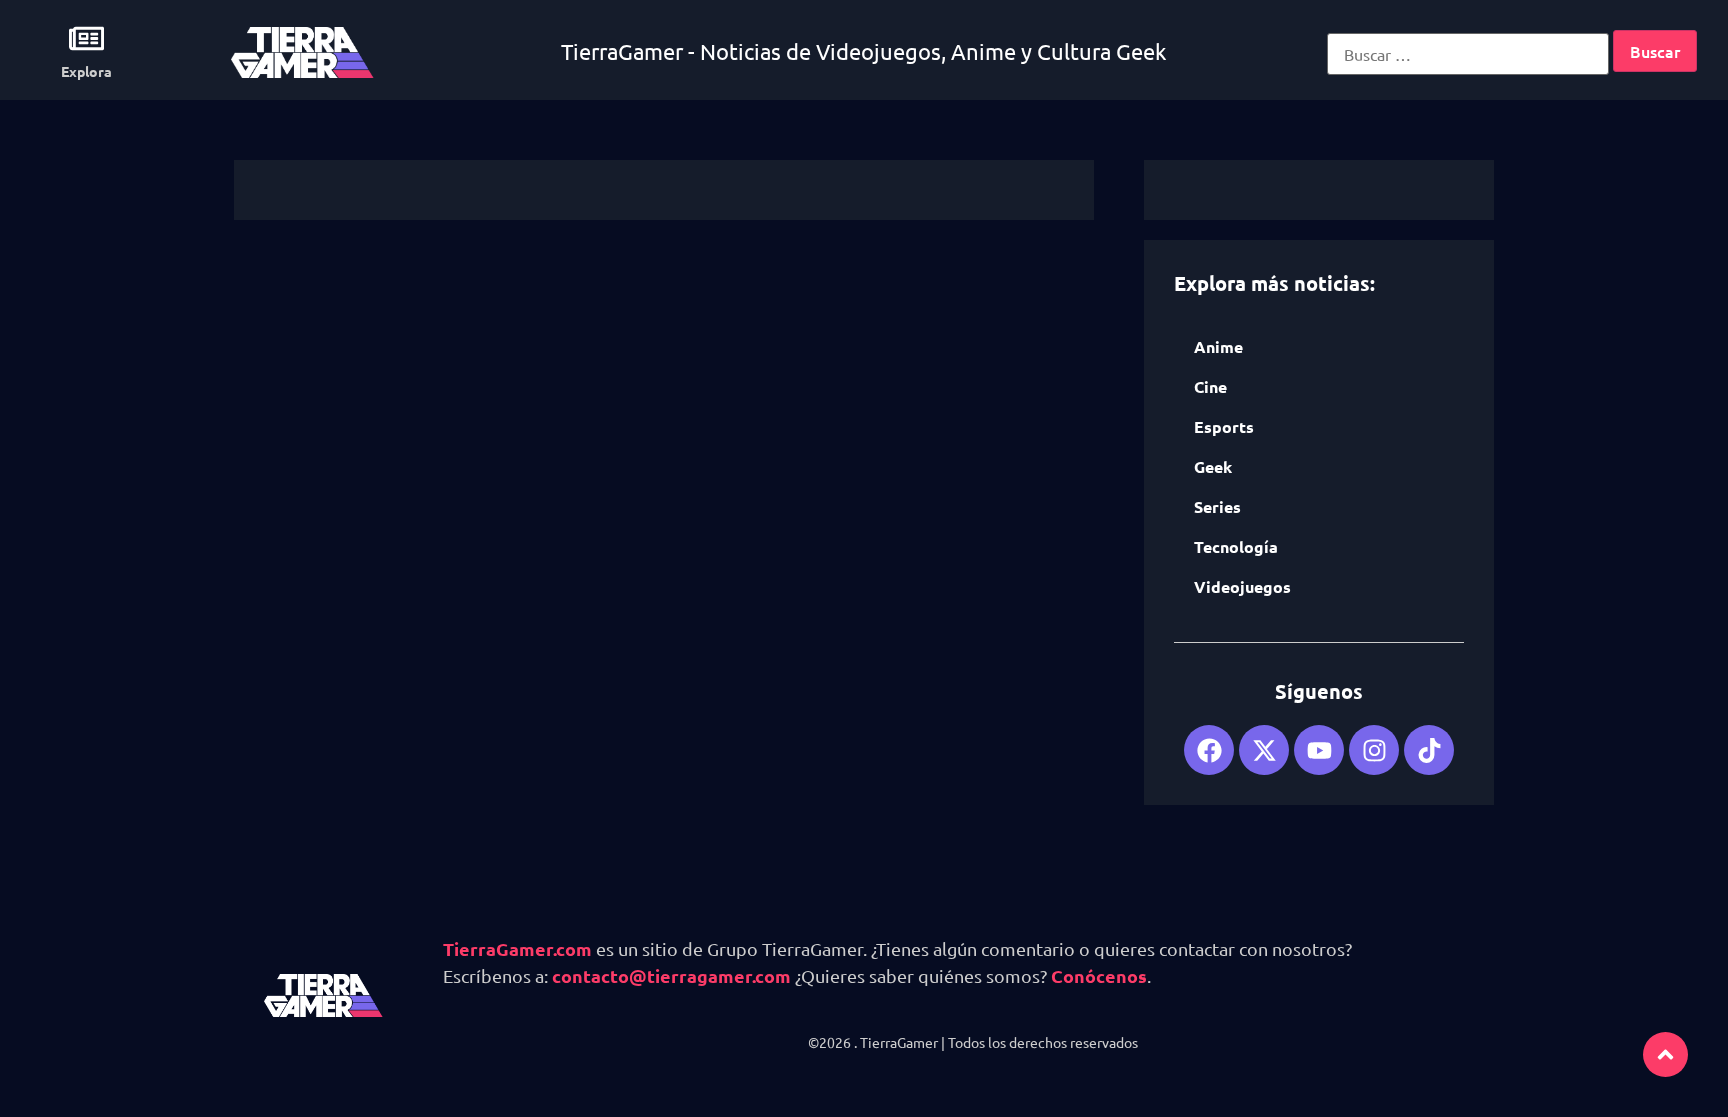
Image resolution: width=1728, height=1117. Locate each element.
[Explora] (86, 38)
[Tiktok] (1429, 750)
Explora (86, 71)
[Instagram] (1374, 750)
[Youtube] (1319, 750)
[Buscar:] (1468, 54)
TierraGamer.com (517, 948)
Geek (1213, 466)
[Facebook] (1209, 750)
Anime (1218, 346)
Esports (1224, 426)
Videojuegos (1242, 586)
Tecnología (1236, 546)
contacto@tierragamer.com (671, 975)
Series (1217, 506)
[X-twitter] (1264, 750)
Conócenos (1099, 975)
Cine (1210, 386)
